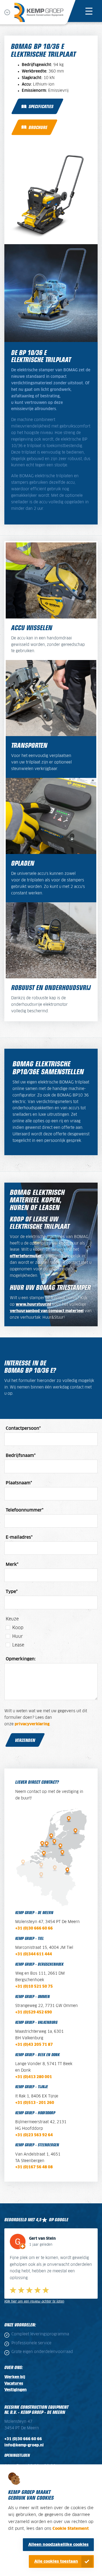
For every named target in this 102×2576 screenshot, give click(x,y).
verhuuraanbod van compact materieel (47, 1311)
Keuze (12, 1619)
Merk (12, 1565)
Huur (18, 1636)
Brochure (38, 127)
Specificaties (41, 106)
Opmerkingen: (21, 1659)
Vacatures (14, 2377)
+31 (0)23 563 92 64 (34, 2135)
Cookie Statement (71, 2529)
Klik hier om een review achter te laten (34, 2295)
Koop (18, 1628)
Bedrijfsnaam (21, 1456)
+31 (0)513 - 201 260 (35, 2103)
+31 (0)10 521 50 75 (34, 1987)
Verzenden (25, 1740)
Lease (18, 1645)
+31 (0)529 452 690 (34, 2012)
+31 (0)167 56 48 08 (34, 2167)
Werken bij (15, 2370)
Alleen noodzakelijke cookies (58, 2545)
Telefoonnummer (25, 1510)
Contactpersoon (23, 1428)
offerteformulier (26, 1256)
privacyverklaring (32, 1724)
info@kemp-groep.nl (24, 2439)
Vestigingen (16, 2383)
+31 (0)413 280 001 (34, 2077)
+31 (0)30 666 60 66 (34, 1928)
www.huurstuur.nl (33, 1305)
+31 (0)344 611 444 (34, 1954)
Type (12, 1592)
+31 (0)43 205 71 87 (34, 2045)
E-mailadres (19, 1537)
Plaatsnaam (19, 1483)
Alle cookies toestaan (56, 2561)
